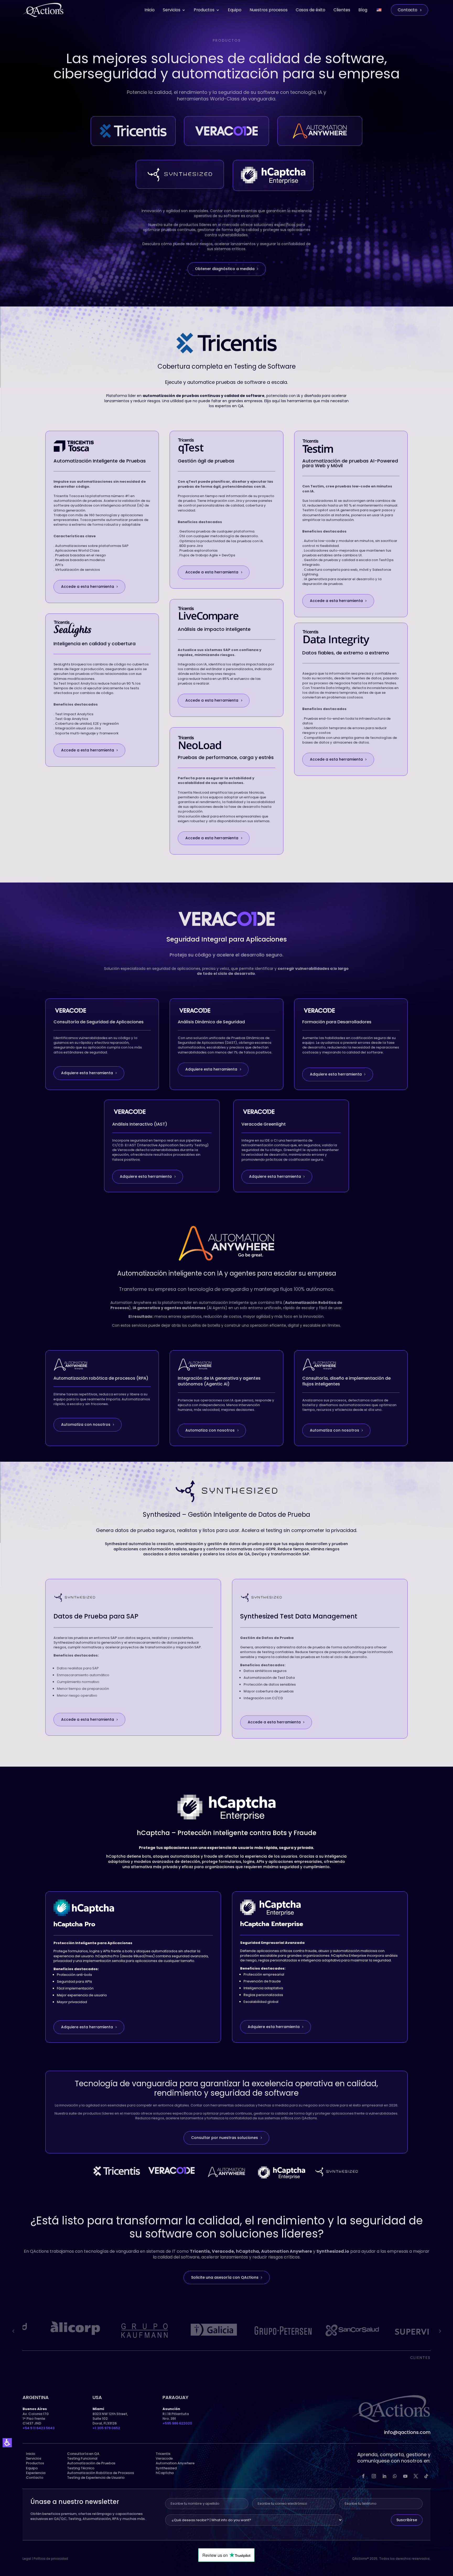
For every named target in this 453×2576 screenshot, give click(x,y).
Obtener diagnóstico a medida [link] (225, 269)
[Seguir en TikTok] (426, 2476)
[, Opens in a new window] (116, 2171)
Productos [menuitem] (204, 10)
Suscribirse (407, 2520)
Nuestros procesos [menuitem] (269, 10)
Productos (35, 2463)
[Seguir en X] (416, 2476)
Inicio (31, 2454)
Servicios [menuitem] (172, 10)
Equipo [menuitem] (235, 10)
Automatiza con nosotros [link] (86, 1424)
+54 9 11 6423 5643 (39, 2428)
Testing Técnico (81, 2468)
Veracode (164, 2458)
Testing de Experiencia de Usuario (96, 2478)
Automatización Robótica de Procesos (101, 2473)
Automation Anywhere (175, 2463)
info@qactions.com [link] (407, 2432)
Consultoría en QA (83, 2454)
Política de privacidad (51, 2559)
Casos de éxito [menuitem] (311, 10)
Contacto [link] (35, 2478)
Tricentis (163, 2454)
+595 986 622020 (177, 2423)
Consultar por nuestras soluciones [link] (225, 2138)
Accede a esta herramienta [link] (88, 587)
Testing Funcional (82, 2458)
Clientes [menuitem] (342, 10)
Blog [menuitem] (363, 10)
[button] (7, 2443)
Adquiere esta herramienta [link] (87, 1073)
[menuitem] (379, 10)
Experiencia (36, 2473)
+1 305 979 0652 (106, 2428)
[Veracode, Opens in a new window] (171, 2170)
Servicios (34, 2458)
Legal (27, 2559)
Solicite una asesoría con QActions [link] (225, 2277)
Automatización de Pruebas (91, 2463)
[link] (409, 10)
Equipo (32, 2468)
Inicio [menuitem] (150, 10)
